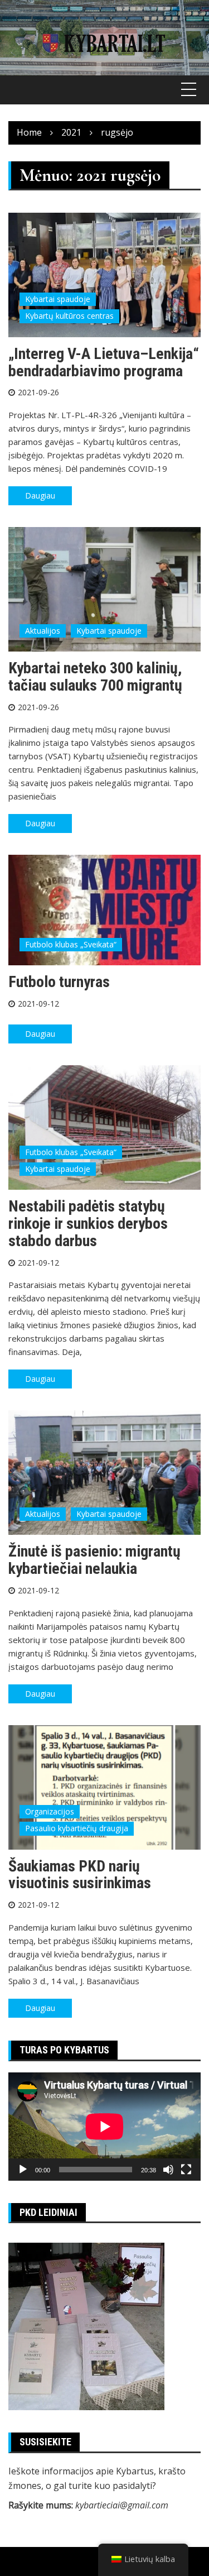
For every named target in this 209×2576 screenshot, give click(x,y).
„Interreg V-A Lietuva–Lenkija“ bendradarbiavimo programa (104, 362)
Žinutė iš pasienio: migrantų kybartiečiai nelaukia (94, 1560)
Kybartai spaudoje (58, 299)
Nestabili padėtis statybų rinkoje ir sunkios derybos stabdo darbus (88, 1224)
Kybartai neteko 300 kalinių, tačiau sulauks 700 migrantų (95, 677)
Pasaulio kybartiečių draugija (77, 1828)
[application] (104, 2127)
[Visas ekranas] (186, 2170)
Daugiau (40, 495)
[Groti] (23, 2170)
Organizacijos (50, 1811)
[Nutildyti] (168, 2170)
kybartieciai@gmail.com (122, 2505)
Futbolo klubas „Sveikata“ (71, 944)
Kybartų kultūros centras (69, 316)
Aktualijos (43, 631)
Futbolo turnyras (59, 982)
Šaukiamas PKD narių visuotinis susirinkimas (80, 1875)
